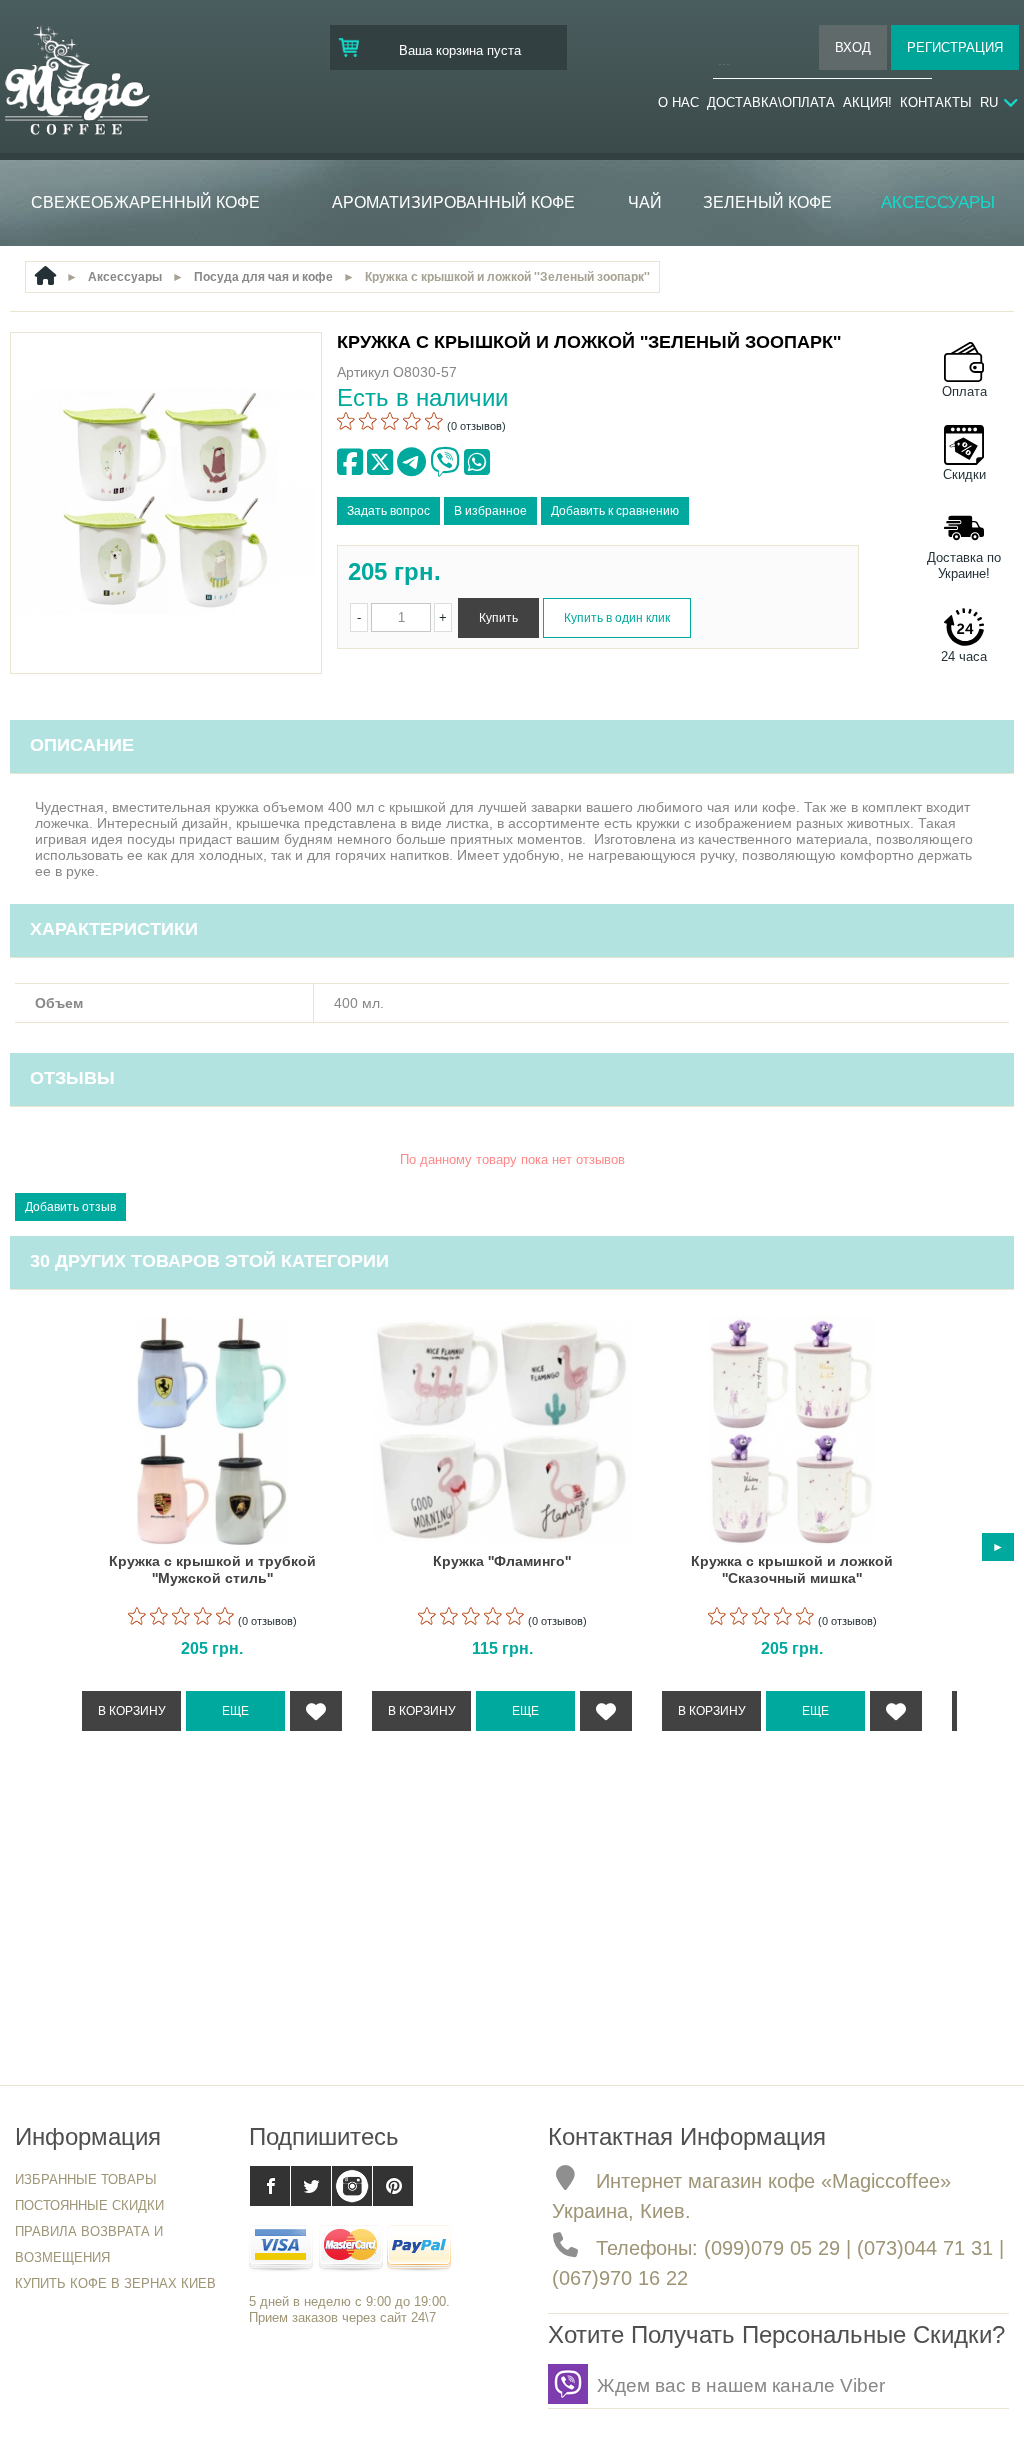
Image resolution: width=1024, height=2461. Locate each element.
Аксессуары (938, 202)
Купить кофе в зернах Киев (115, 2283)
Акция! (867, 102)
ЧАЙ (645, 202)
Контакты (936, 102)
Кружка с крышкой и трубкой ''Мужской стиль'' (212, 1569)
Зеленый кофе (767, 202)
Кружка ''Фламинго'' (502, 1561)
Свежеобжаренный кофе (145, 202)
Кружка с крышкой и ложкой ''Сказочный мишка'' (792, 1569)
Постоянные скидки (89, 2205)
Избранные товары (86, 2179)
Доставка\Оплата (771, 102)
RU (989, 102)
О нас (678, 102)
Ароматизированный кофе (453, 202)
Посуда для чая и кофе (263, 277)
